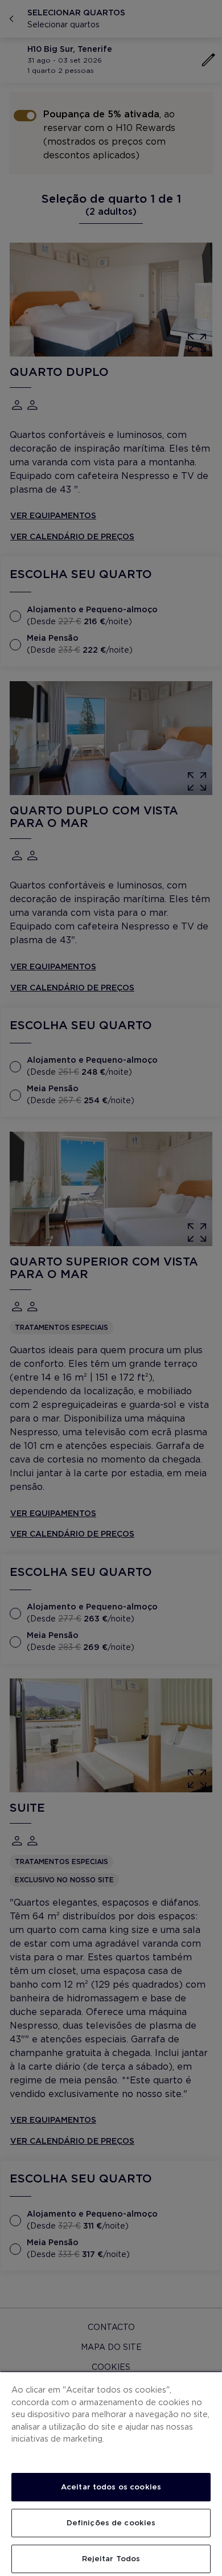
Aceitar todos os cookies (111, 2487)
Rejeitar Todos (111, 2559)
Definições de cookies (111, 2523)
